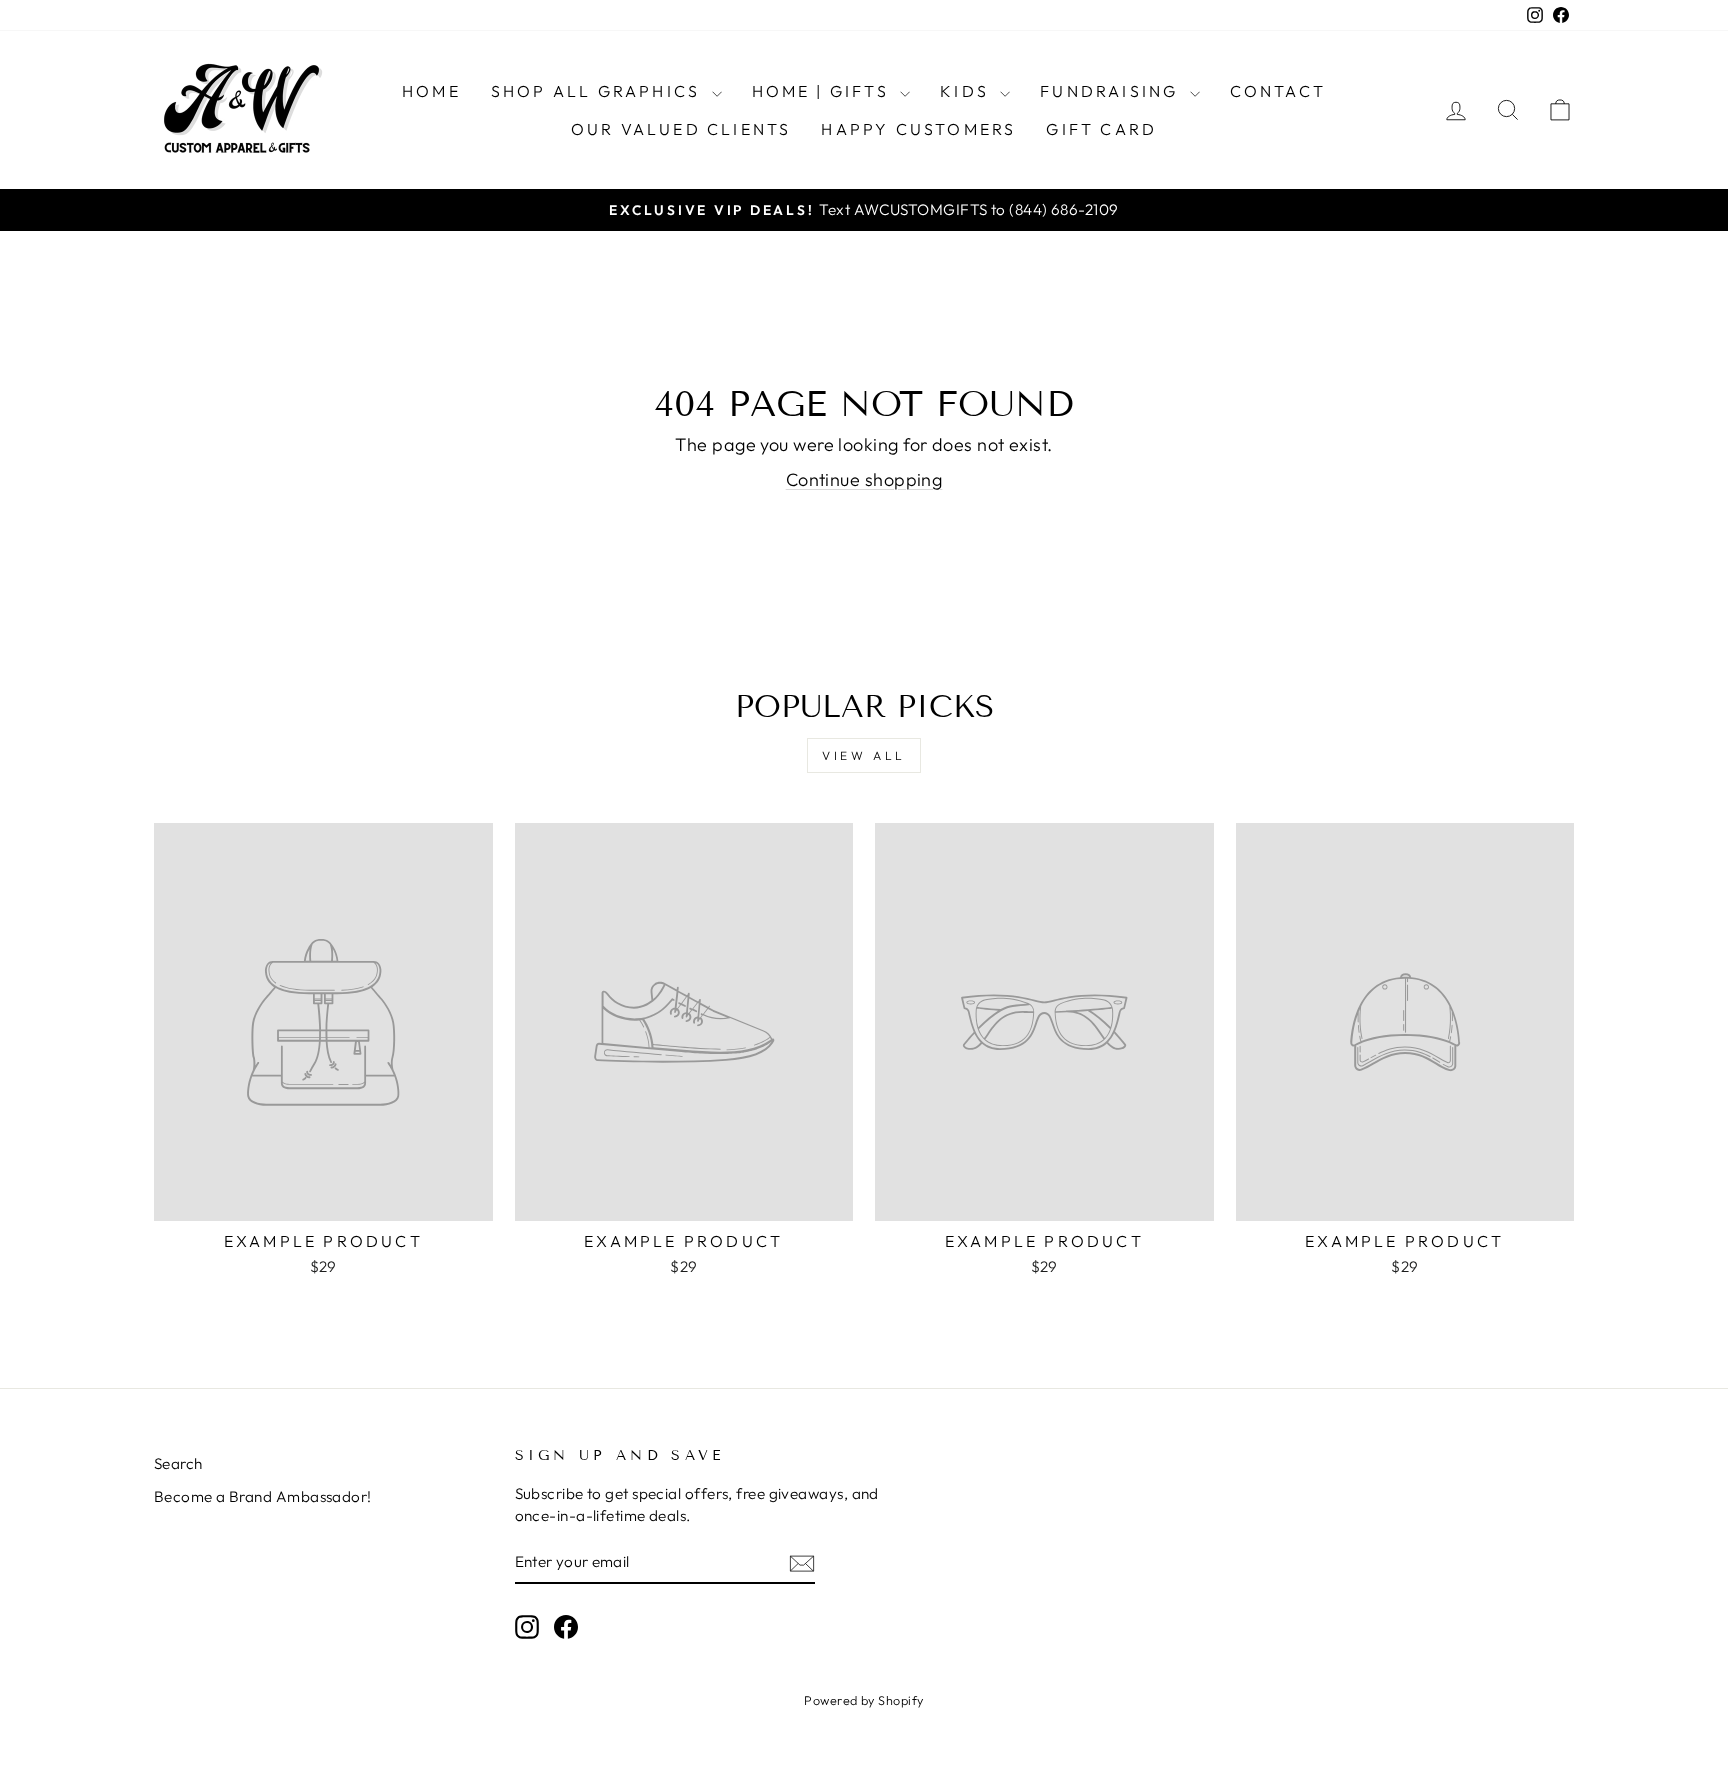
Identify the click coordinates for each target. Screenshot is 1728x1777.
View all (864, 755)
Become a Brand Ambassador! (263, 1496)
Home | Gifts (824, 91)
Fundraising (1112, 91)
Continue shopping (864, 479)
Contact (1278, 91)
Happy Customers (918, 129)
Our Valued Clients (681, 129)
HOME (431, 91)
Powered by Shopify (863, 1700)
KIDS (967, 91)
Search (178, 1463)
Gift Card (1101, 129)
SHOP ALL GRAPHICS (599, 91)
